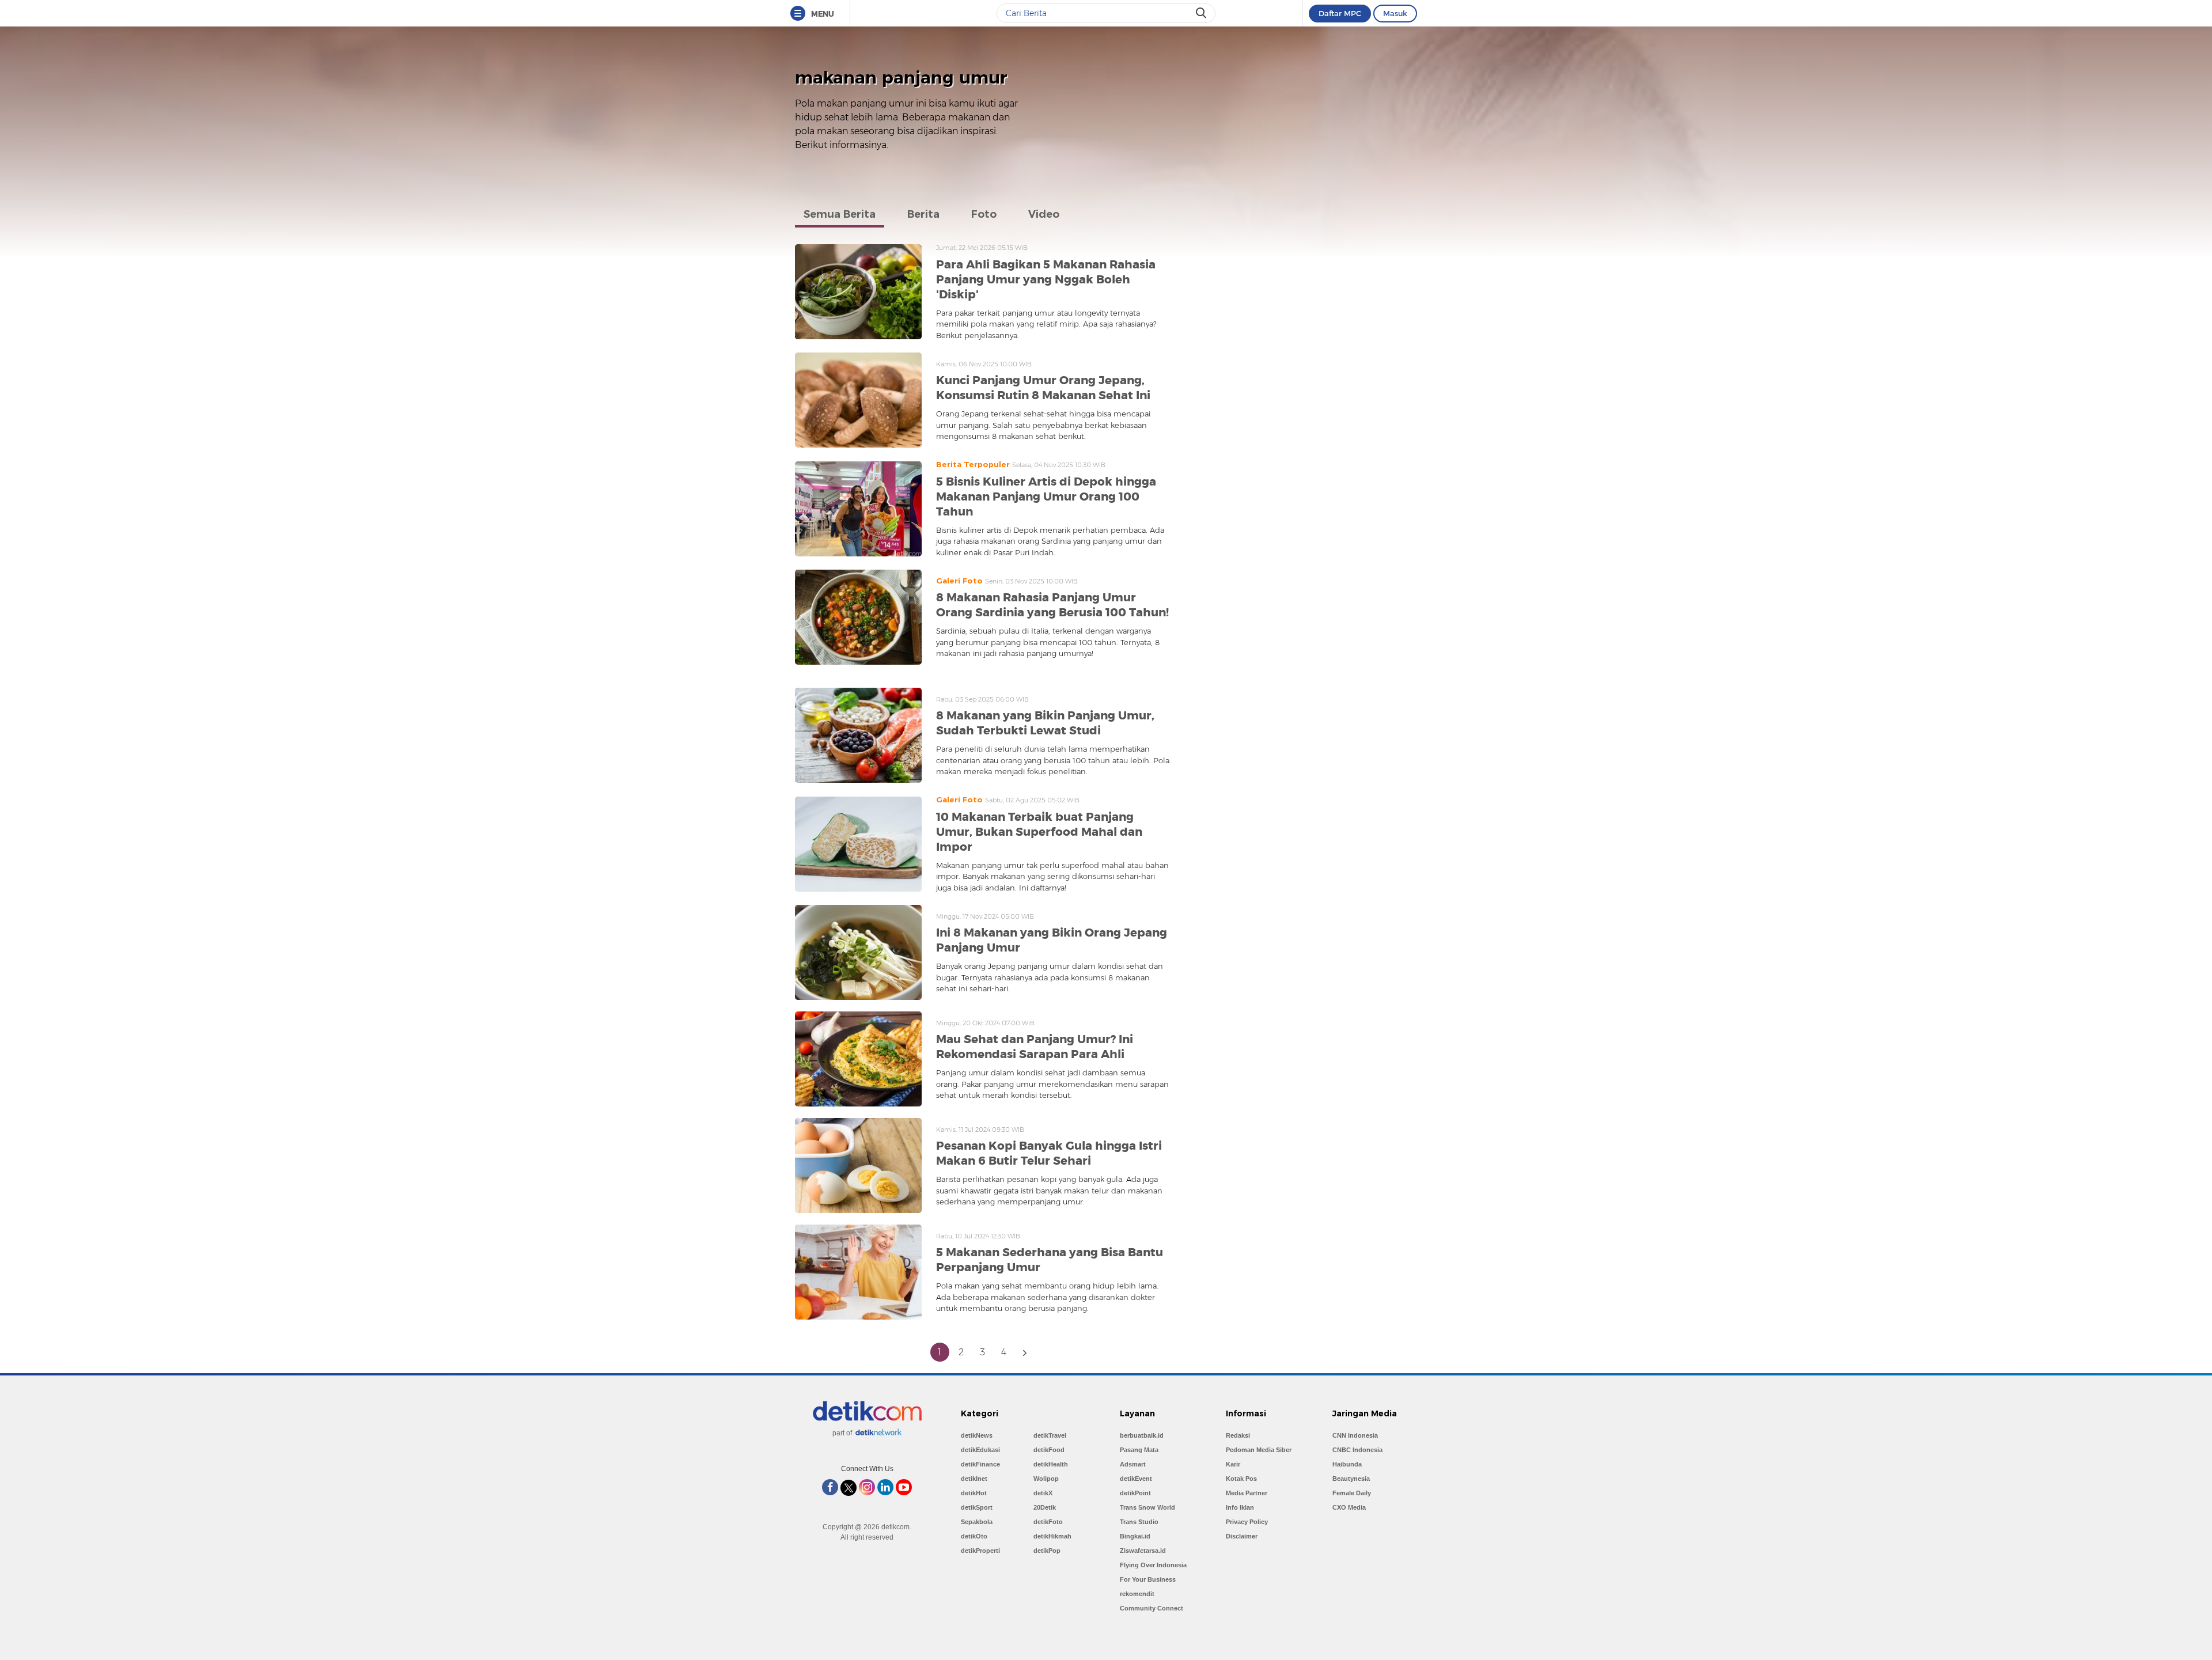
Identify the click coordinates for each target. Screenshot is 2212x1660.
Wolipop (1046, 1479)
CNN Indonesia (1355, 1435)
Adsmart (1133, 1464)
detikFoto (1048, 1522)
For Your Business (1148, 1579)
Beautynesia (1351, 1479)
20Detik (1045, 1507)
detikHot (974, 1493)
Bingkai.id (1135, 1536)
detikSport (977, 1507)
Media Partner (1247, 1493)
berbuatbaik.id (1142, 1435)
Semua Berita (840, 214)
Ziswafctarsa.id (1143, 1551)
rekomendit (1137, 1594)
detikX (1043, 1493)
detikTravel (1050, 1435)
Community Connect (1152, 1608)
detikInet (974, 1479)
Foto (984, 214)
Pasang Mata (1139, 1450)
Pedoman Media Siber (1259, 1450)
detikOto (974, 1536)
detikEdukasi (980, 1450)
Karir (1233, 1464)
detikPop (1047, 1551)
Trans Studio (1139, 1522)
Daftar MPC (1340, 13)
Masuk (1395, 13)
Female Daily (1352, 1493)
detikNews (977, 1435)
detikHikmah (1052, 1536)
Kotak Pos (1241, 1479)
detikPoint (1135, 1493)
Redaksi (1238, 1435)
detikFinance (980, 1464)
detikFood (1049, 1450)
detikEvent (1136, 1479)
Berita (923, 214)
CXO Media (1349, 1507)
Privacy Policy (1247, 1522)
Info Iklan (1240, 1507)
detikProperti (980, 1551)
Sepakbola (977, 1522)
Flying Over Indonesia (1153, 1565)
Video (1044, 214)
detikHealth (1051, 1464)
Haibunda (1347, 1464)
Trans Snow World (1147, 1507)
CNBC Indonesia (1357, 1450)
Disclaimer (1242, 1536)
